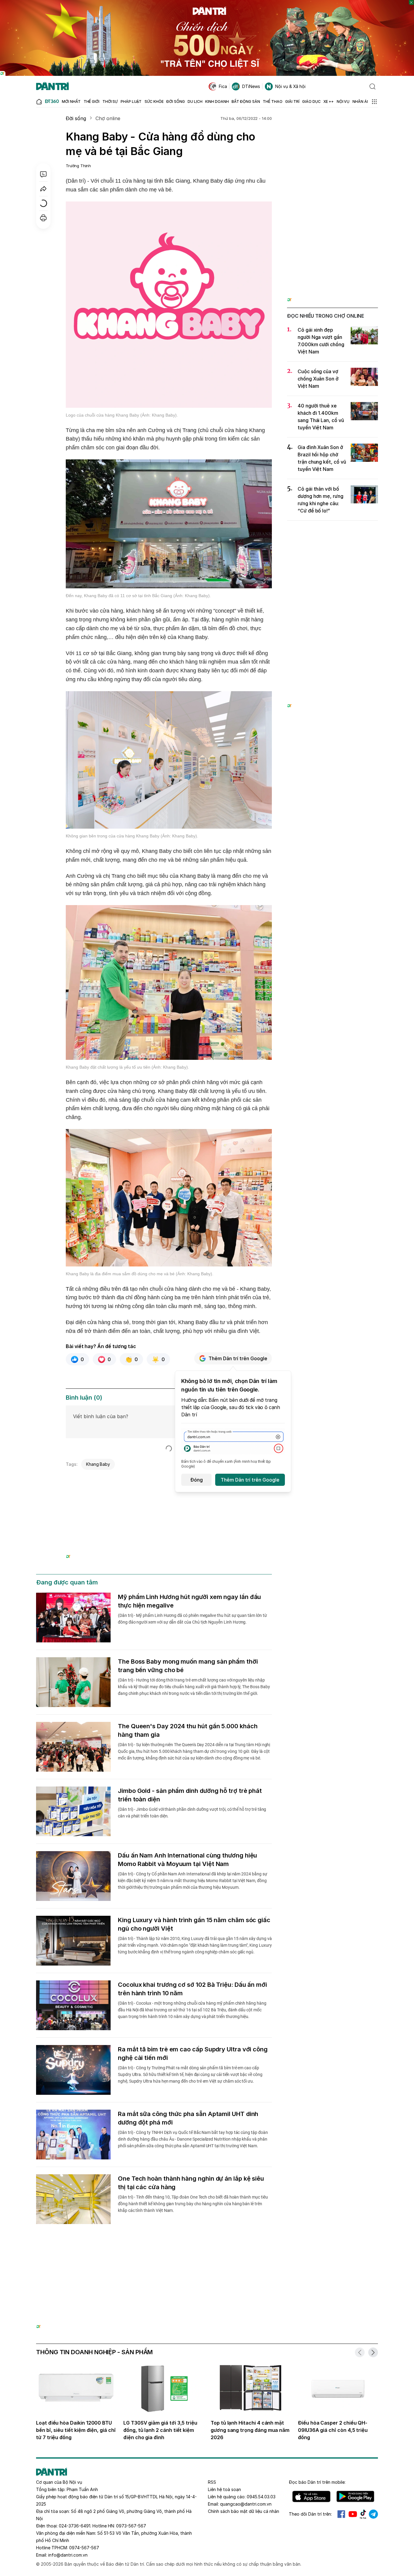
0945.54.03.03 (261, 2497)
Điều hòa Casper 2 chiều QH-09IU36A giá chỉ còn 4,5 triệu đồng (333, 2430)
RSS (212, 2482)
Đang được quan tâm (67, 1582)
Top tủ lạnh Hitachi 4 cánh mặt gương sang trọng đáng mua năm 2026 (250, 2430)
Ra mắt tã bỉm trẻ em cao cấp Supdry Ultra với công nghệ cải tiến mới (193, 2054)
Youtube (353, 2514)
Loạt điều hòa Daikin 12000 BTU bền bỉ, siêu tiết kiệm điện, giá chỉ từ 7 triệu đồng (76, 2430)
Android (355, 2497)
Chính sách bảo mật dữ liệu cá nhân (244, 2511)
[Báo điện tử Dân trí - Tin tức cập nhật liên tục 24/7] (52, 86)
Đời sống (76, 118)
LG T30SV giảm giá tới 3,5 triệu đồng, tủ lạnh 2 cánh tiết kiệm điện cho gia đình (160, 2430)
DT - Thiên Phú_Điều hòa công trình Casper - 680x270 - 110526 (169, 1480)
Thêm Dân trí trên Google (238, 1358)
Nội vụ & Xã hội (290, 86)
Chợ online (108, 118)
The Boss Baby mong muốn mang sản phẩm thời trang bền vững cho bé (188, 1666)
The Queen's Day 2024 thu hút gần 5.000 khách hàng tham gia (188, 1730)
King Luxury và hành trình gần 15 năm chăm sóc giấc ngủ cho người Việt (194, 1924)
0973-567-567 (131, 2526)
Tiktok (363, 2514)
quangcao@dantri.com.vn (246, 2504)
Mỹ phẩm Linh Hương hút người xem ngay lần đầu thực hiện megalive (189, 1601)
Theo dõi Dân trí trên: (310, 2514)
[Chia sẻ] (43, 189)
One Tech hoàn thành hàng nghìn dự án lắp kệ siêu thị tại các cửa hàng (191, 2183)
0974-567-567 (84, 2548)
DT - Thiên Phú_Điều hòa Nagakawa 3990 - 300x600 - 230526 (333, 126)
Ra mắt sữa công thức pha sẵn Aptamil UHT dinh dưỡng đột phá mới (188, 2118)
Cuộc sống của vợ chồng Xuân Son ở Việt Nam (318, 379)
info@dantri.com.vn (68, 2555)
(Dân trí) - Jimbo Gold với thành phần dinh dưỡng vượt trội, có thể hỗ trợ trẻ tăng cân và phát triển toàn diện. (192, 1813)
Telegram (373, 2514)
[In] (43, 218)
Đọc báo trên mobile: (317, 2482)
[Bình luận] (43, 174)
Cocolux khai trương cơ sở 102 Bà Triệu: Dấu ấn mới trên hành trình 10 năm (192, 1989)
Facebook (341, 2514)
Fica (223, 86)
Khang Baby (98, 1464)
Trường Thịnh (78, 166)
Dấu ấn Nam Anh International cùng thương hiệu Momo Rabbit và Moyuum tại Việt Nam (187, 1860)
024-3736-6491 (75, 2526)
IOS (311, 2497)
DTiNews (251, 86)
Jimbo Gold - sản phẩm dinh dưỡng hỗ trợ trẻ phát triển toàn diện (190, 1795)
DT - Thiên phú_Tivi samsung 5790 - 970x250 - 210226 (207, 2256)
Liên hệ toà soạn (224, 2489)
